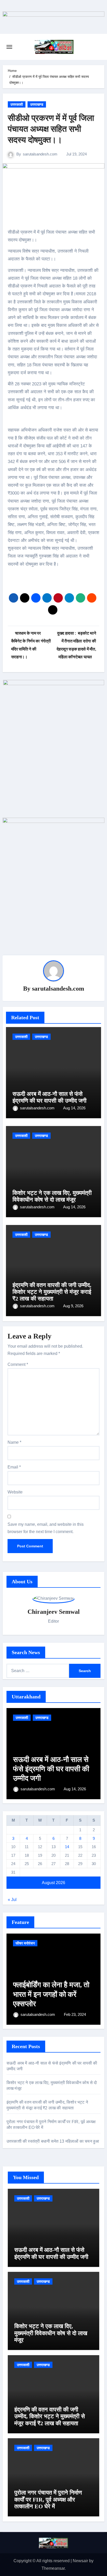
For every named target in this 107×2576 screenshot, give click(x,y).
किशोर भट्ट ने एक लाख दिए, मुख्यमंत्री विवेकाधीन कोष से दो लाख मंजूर (52, 1196)
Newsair (80, 2561)
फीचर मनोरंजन (25, 1943)
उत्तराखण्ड (37, 104)
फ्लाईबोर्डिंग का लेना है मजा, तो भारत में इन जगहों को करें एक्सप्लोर (51, 1994)
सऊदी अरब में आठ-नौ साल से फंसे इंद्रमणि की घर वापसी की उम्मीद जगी (49, 1097)
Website (15, 1492)
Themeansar (53, 2568)
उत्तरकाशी (17, 104)
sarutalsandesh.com (40, 154)
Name (14, 1442)
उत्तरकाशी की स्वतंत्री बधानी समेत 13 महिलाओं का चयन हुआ (53, 2141)
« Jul (12, 1900)
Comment (18, 1364)
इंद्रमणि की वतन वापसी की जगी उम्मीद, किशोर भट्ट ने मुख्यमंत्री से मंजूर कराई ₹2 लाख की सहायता (52, 1292)
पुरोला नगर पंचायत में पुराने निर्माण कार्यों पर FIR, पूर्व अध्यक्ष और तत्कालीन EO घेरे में (48, 2499)
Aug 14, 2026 (74, 1108)
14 (67, 1847)
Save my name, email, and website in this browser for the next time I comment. (46, 1528)
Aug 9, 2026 (73, 1306)
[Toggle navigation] (9, 47)
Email (14, 1467)
